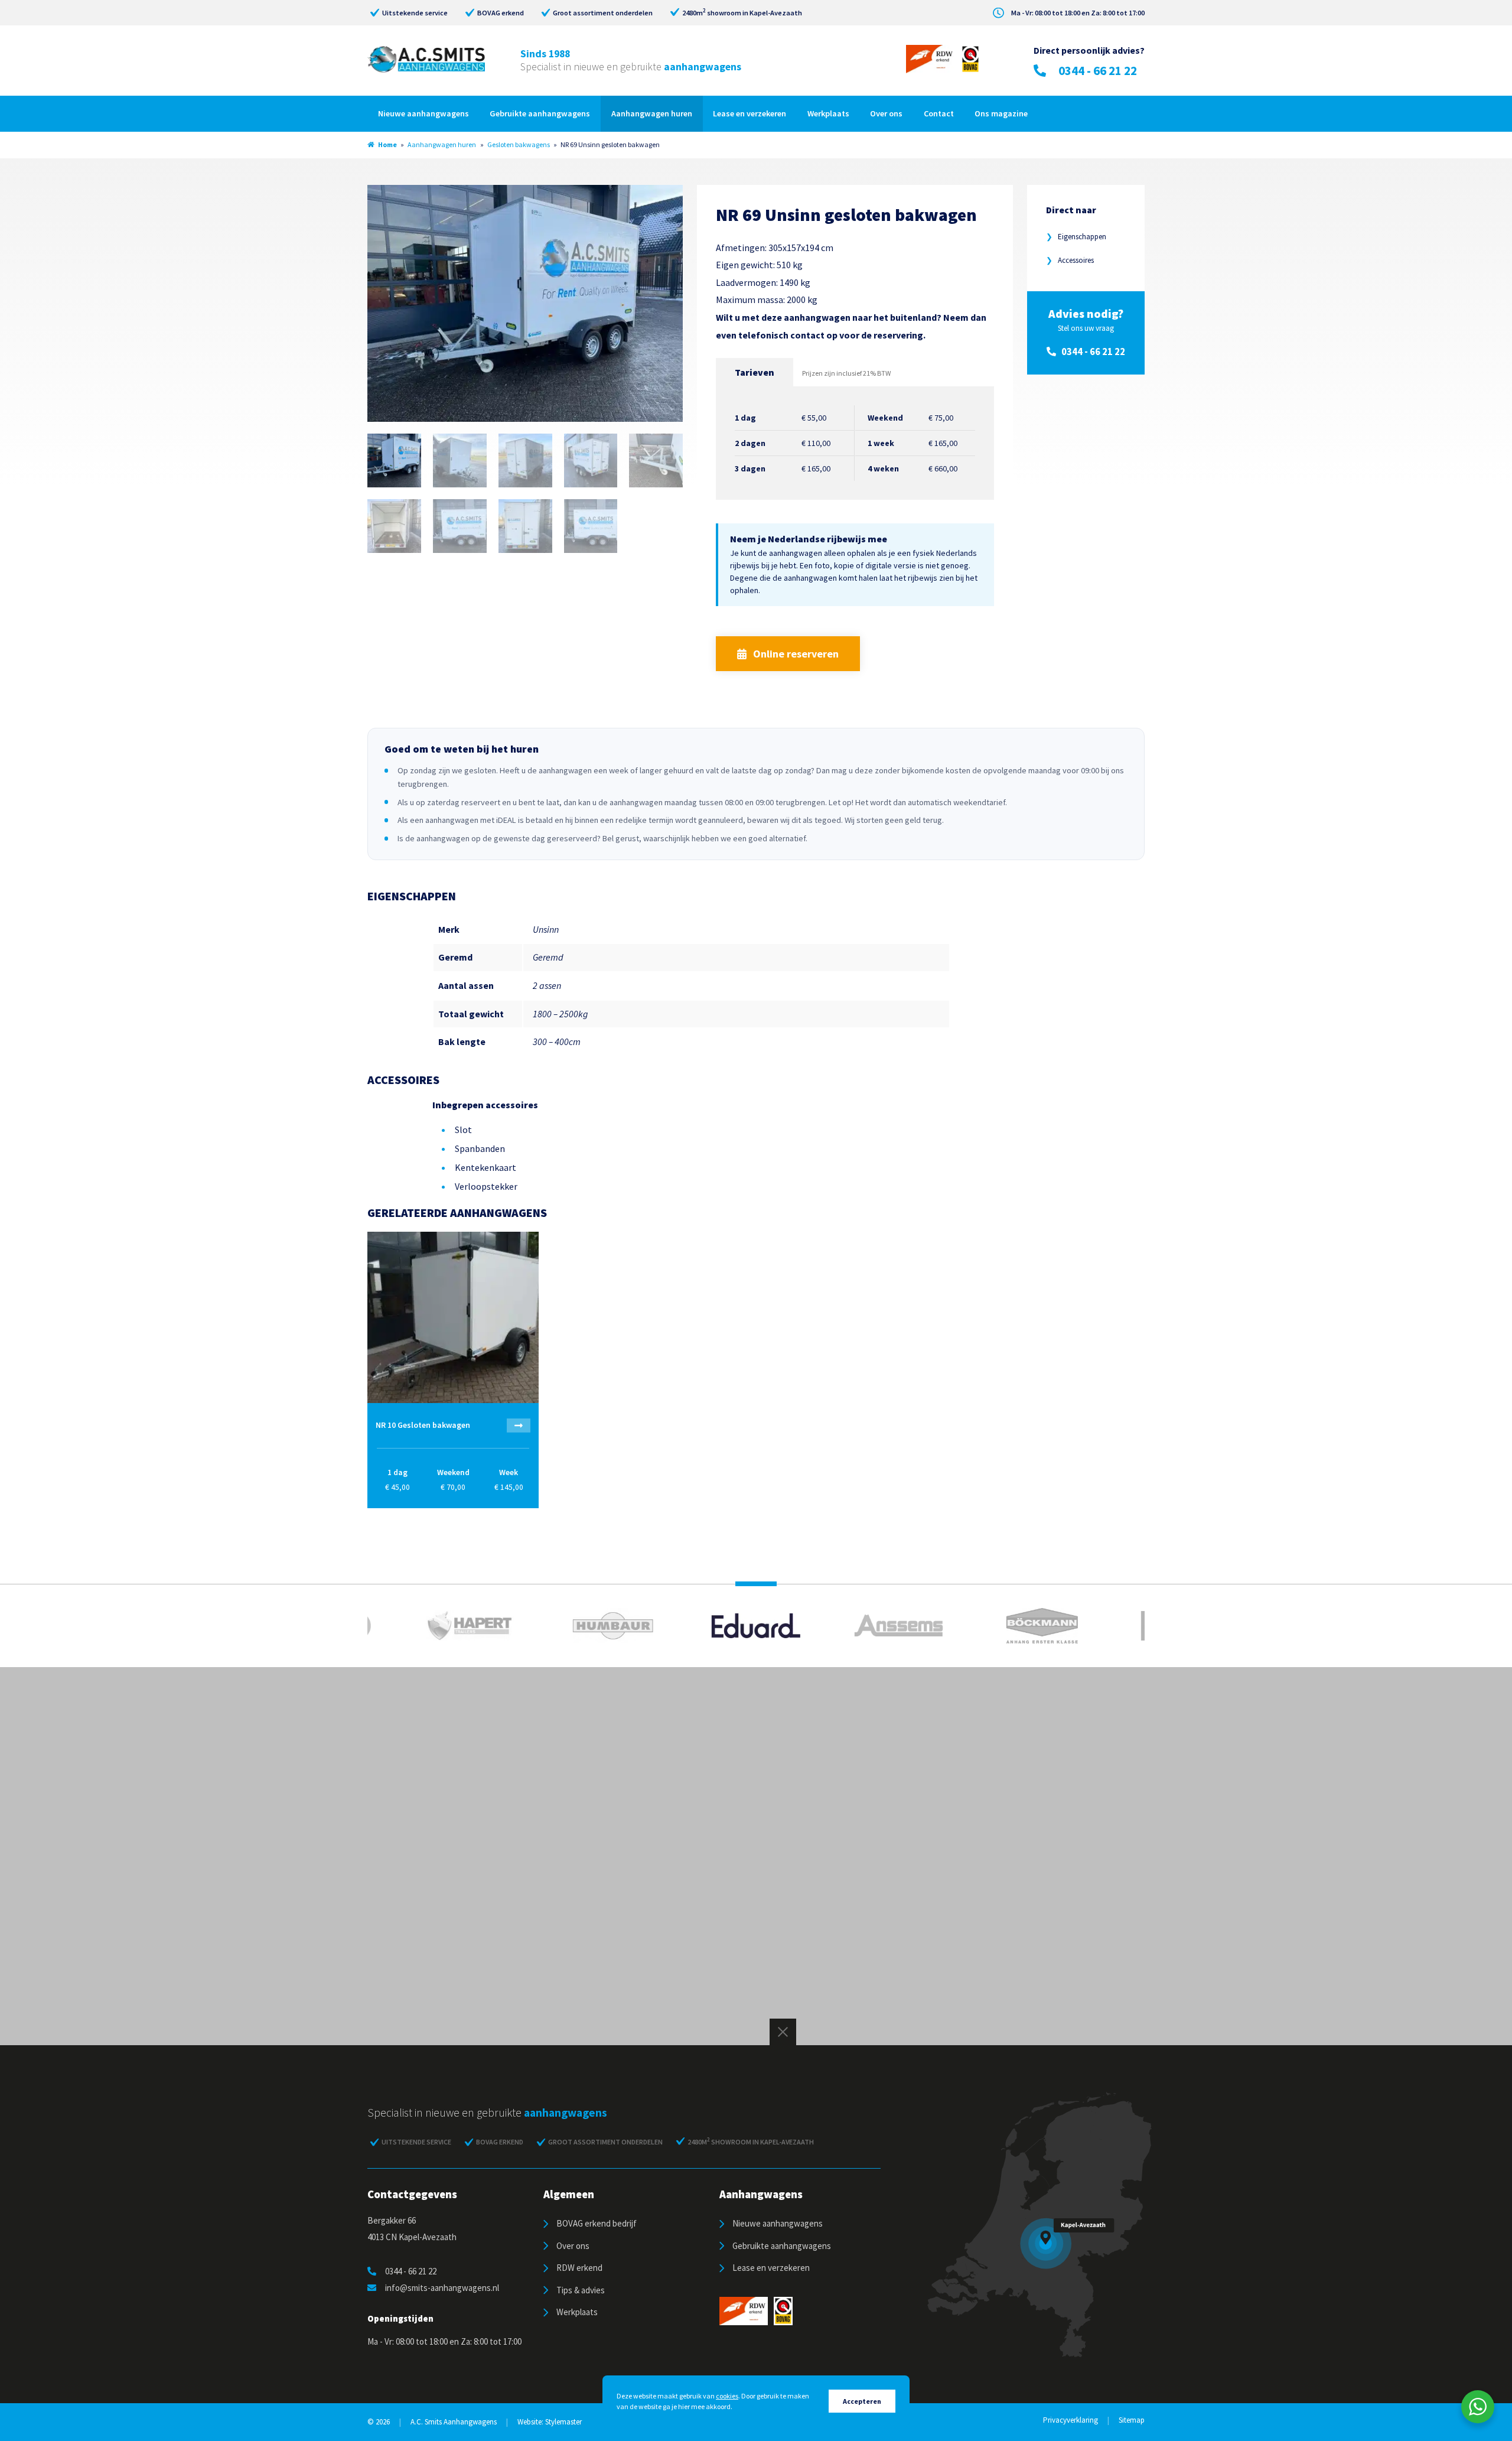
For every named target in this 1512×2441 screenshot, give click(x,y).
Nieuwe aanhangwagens (423, 113)
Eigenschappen (1076, 237)
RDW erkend (579, 2268)
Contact (939, 113)
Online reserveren (796, 654)
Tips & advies (581, 2290)
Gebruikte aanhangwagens (540, 113)
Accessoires (1070, 260)
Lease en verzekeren (750, 113)
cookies (727, 2396)
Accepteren (862, 2401)
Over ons (886, 113)
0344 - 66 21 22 (1098, 71)
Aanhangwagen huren (652, 113)
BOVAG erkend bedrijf (597, 2223)
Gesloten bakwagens (519, 144)
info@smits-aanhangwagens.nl (442, 2288)
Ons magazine (1001, 113)
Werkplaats (828, 113)
